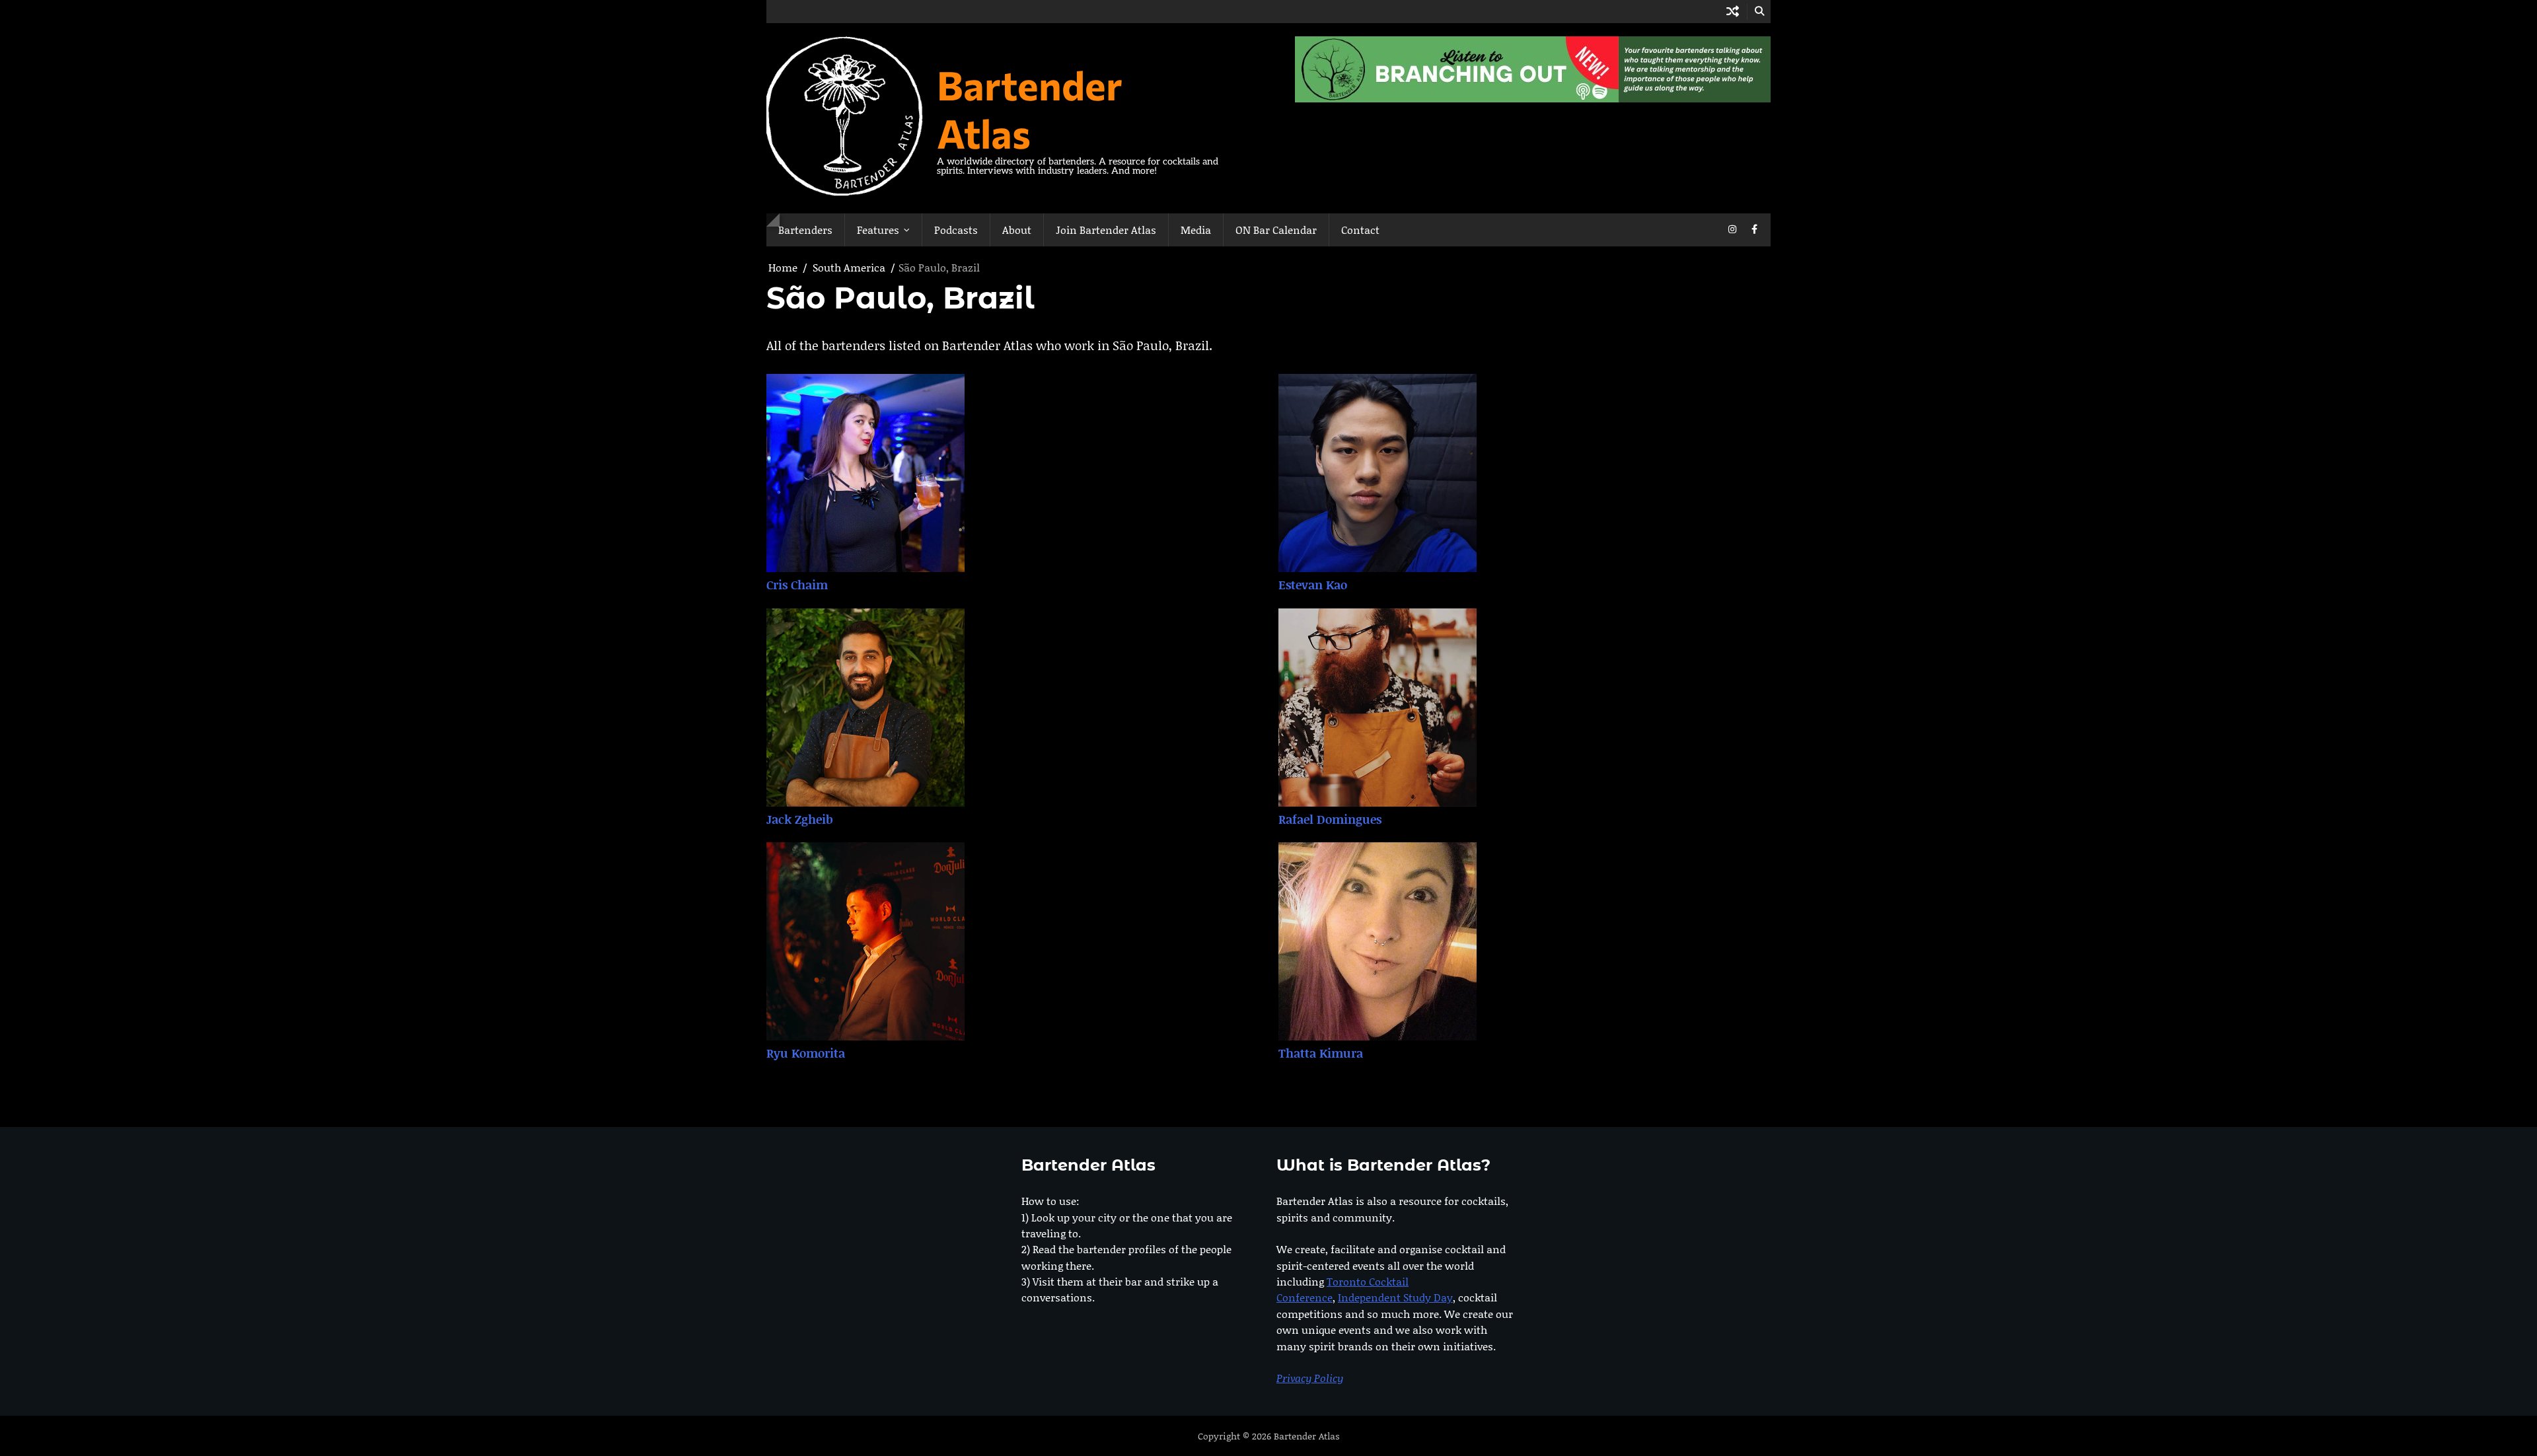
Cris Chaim (797, 585)
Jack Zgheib (800, 819)
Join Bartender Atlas (1106, 230)
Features (878, 230)
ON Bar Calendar (1276, 230)
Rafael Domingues (1330, 819)
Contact (1360, 230)
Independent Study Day (1395, 1297)
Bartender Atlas (1030, 108)
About (1017, 230)
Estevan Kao (1313, 585)
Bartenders (805, 230)
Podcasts (956, 230)
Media (1196, 230)
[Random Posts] (1733, 12)
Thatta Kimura (1321, 1053)
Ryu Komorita (806, 1053)
